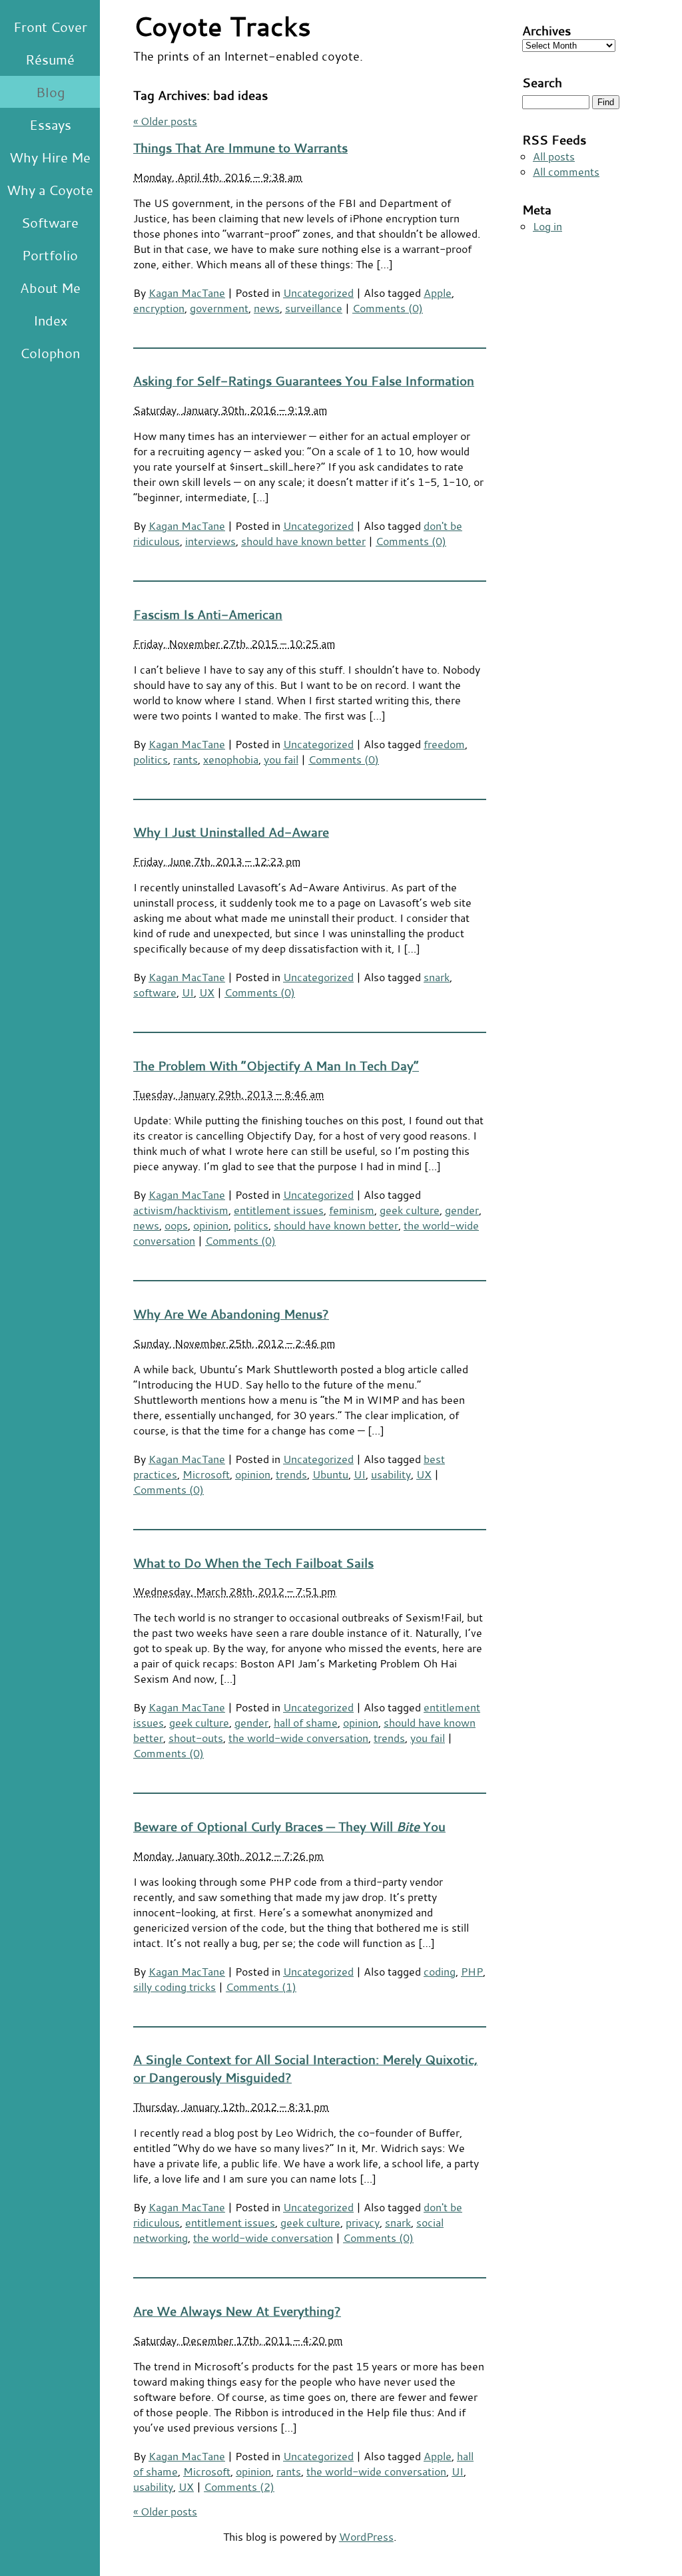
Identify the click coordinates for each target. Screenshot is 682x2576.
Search (542, 82)
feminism (352, 1210)
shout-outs (196, 1738)
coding (440, 1971)
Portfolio (50, 255)
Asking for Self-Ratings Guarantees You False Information (304, 380)
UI (188, 992)
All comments (566, 171)
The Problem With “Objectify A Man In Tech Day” (276, 1065)
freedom (444, 744)
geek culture (410, 1210)
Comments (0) (388, 308)
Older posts (165, 121)
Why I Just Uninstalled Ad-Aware (231, 832)
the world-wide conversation (298, 1738)
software (155, 992)
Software (50, 222)
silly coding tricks (174, 1987)
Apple (438, 293)
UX (207, 992)
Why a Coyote (50, 190)
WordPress (366, 2536)
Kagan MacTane (187, 293)
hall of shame (306, 1722)
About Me (50, 288)
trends (291, 1474)
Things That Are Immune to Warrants (240, 147)
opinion (211, 1225)
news (267, 308)
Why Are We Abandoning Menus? (231, 1314)
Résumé (50, 59)
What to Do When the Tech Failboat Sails (253, 1563)
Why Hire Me (50, 157)
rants (185, 759)
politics (151, 759)
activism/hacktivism (181, 1210)
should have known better (303, 541)
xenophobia (231, 759)
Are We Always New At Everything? (237, 2311)
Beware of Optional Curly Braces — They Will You (289, 1826)
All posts (554, 156)
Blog (50, 92)
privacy (363, 2222)
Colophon (50, 353)
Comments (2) (239, 2486)
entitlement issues (279, 1210)
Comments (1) (261, 1987)
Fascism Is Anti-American (208, 614)
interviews (210, 541)
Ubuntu (330, 1474)
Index (50, 320)
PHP (472, 1971)
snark (437, 977)
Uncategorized (318, 293)
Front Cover (50, 27)
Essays (50, 124)
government (219, 308)
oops (176, 1225)
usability (391, 1474)
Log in (547, 226)
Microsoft (206, 1474)
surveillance (314, 308)
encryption (159, 308)
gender (462, 1210)
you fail (281, 759)
